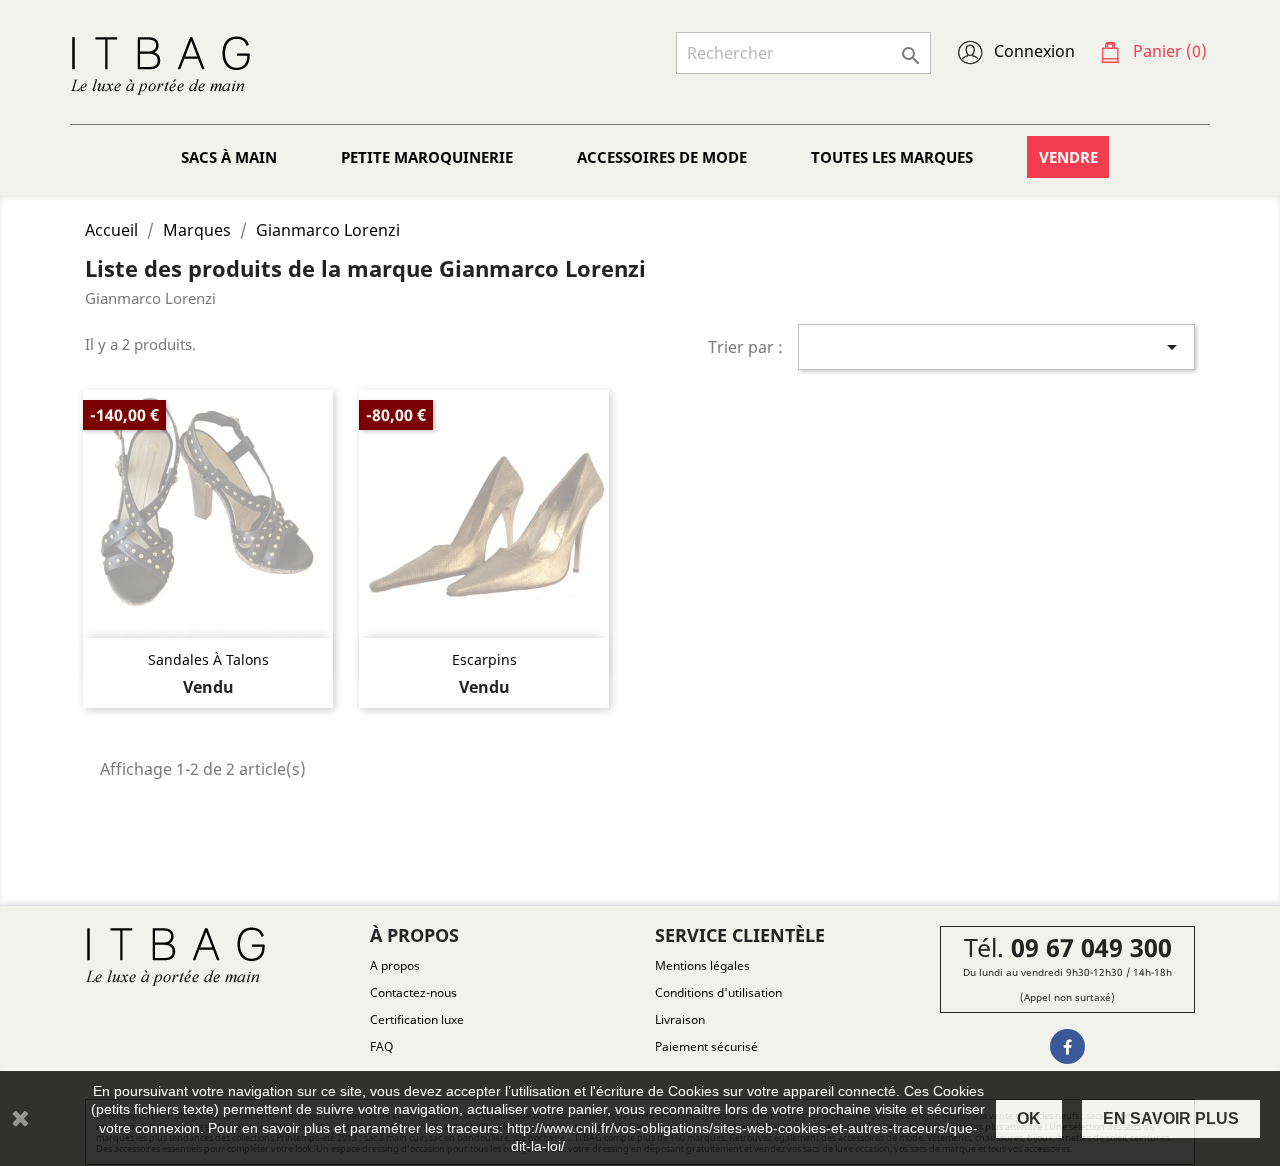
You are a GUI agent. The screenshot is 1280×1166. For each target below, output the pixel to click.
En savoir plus (1171, 1118)
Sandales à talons (208, 659)
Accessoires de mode (662, 157)
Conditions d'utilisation (718, 992)
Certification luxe (417, 1019)
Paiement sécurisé (706, 1046)
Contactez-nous (413, 992)
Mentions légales (702, 965)
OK (1029, 1118)
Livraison (680, 1019)
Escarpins (484, 659)
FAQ (381, 1046)
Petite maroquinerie (427, 157)
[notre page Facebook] (1067, 1046)
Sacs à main (229, 157)
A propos (395, 965)
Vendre (1068, 157)
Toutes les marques (892, 157)
